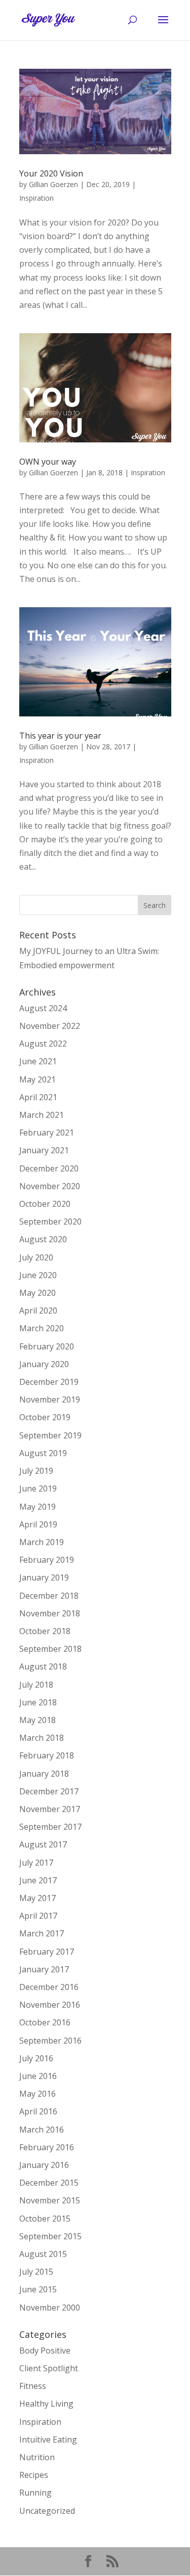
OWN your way (48, 462)
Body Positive (45, 2351)
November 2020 (50, 1186)
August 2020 (43, 1239)
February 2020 (47, 1346)
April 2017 (38, 1916)
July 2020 (36, 1257)
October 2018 (45, 1631)
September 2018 (50, 1649)
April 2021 (38, 1097)
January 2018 (44, 1774)
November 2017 (50, 1809)
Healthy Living (46, 2404)
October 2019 (45, 1417)
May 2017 (37, 1898)
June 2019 (38, 1488)
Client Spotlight (49, 2368)
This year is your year (60, 736)
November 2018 (50, 1613)
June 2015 (38, 2289)
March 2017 (42, 1933)
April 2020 (38, 1310)
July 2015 (36, 2272)
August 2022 (43, 1044)
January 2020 (44, 1364)
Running (35, 2493)
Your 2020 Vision (51, 173)
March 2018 (42, 1738)
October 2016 (45, 2022)
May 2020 (37, 1293)
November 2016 (50, 2005)
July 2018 (36, 1685)
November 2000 (50, 2308)
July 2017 (36, 1863)
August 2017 (43, 1844)
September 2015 (50, 2236)
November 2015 (50, 2200)
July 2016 (36, 2058)
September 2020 (50, 1222)
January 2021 (44, 1150)
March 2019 (42, 1542)
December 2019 (49, 1382)
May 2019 (37, 1507)
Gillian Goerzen (53, 184)
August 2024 (43, 1008)
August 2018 (43, 1666)
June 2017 (38, 1880)
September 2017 (50, 1827)
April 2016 (38, 2111)
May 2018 (37, 1720)
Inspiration (36, 198)
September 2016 (50, 2041)
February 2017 (47, 1952)
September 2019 (50, 1435)
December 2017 (49, 1791)
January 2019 (44, 1577)
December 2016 (49, 1987)
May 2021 (37, 1079)
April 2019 (38, 1524)
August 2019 (43, 1453)
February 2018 (47, 1755)
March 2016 (42, 2130)
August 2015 (43, 2254)
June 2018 (38, 1702)
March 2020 (42, 1328)
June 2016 (38, 2076)
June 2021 (38, 1061)
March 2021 (42, 1115)
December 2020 (49, 1168)
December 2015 (49, 2183)
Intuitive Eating (48, 2439)
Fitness (33, 2386)
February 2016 (47, 2147)
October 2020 (45, 1204)
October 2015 (45, 2219)
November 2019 (50, 1399)
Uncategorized (47, 2511)
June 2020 (38, 1275)
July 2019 (36, 1471)
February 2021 (47, 1133)
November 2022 (50, 1026)
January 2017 (44, 1969)
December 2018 (49, 1596)
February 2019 (47, 1560)
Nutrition (37, 2457)
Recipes (34, 2475)
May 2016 (37, 2094)
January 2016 (44, 2165)
